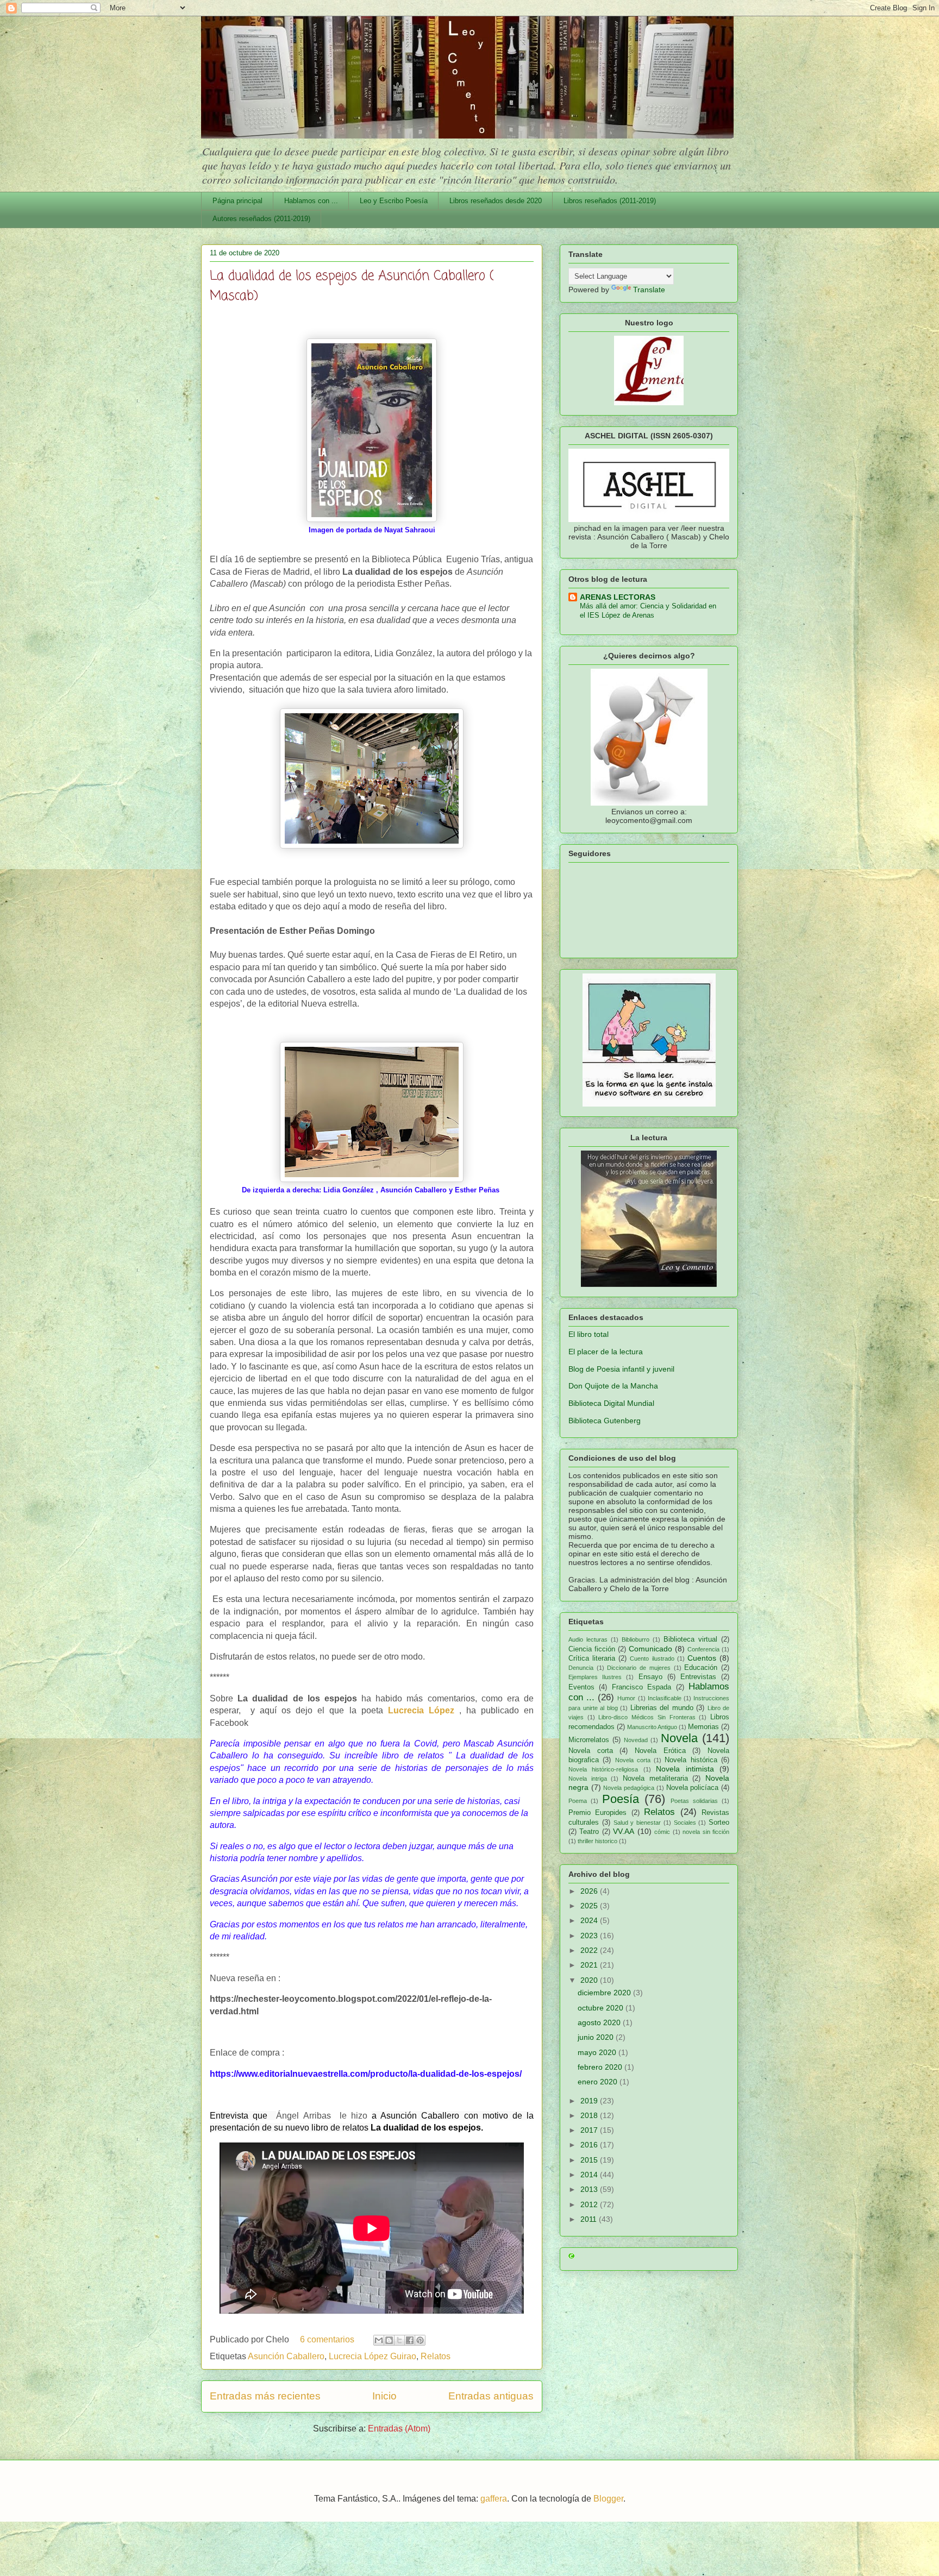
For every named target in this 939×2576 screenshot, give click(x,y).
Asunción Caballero (286, 2356)
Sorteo (719, 1823)
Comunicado (650, 1649)
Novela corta (591, 1751)
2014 (590, 2175)
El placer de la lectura (606, 1352)
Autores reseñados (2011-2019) (261, 219)
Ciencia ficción (592, 1649)
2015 (590, 2160)
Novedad (636, 1740)
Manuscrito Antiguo (652, 1727)
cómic (662, 1832)
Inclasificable (665, 1698)
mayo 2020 (598, 2052)
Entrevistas (698, 1677)
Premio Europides (597, 1813)
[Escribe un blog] (389, 2340)
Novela (679, 1738)
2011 (590, 2219)
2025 (590, 1906)
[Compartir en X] (399, 2340)
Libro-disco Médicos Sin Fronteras (647, 1717)
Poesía (621, 1799)
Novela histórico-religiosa (603, 1769)
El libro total (589, 1334)
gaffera (494, 2499)
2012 (590, 2204)
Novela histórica (691, 1760)
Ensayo (650, 1677)
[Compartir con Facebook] (410, 2340)
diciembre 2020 (605, 1993)
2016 (590, 2145)
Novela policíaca (693, 1788)
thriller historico (597, 1841)
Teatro (589, 1832)
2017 (590, 2130)
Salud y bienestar (637, 1823)
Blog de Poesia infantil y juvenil (621, 1369)
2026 (590, 1891)
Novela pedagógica (629, 1788)
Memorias (703, 1727)
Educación (701, 1668)
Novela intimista (685, 1769)
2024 (590, 1920)
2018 (590, 2115)
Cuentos (702, 1658)
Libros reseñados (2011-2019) (610, 201)
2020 (590, 1980)
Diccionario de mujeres (638, 1668)
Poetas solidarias (694, 1801)
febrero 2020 (601, 2067)
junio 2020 (597, 2037)
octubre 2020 (602, 2008)
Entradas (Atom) (399, 2429)
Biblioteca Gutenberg (605, 1421)
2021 (590, 1965)
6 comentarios (327, 2339)
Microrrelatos (589, 1740)
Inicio (384, 2396)
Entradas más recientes (265, 2396)
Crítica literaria (592, 1658)
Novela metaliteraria (655, 1779)
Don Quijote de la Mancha (613, 1386)
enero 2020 (599, 2082)
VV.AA (624, 1831)
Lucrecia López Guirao (373, 2356)
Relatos (436, 2356)
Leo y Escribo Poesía (394, 201)
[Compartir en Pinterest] (420, 2340)
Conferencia (703, 1649)
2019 (590, 2101)
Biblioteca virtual (690, 1639)
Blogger (608, 2499)
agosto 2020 (600, 2022)
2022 (590, 1950)
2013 (590, 2189)
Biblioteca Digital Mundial (611, 1403)
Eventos (581, 1687)
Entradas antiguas (491, 2396)
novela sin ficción (706, 1832)
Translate (649, 290)
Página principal (237, 201)
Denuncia (581, 1668)
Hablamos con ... (311, 201)
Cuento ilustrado (652, 1658)
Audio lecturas (588, 1639)
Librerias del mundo (662, 1708)
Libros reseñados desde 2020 (496, 201)
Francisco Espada (641, 1687)
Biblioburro (636, 1639)
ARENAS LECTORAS (618, 597)
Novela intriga (588, 1779)
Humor (626, 1698)
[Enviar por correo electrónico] (379, 2340)
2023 (590, 1936)
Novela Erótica (660, 1751)
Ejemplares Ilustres (595, 1677)
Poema (578, 1801)
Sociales (685, 1823)
